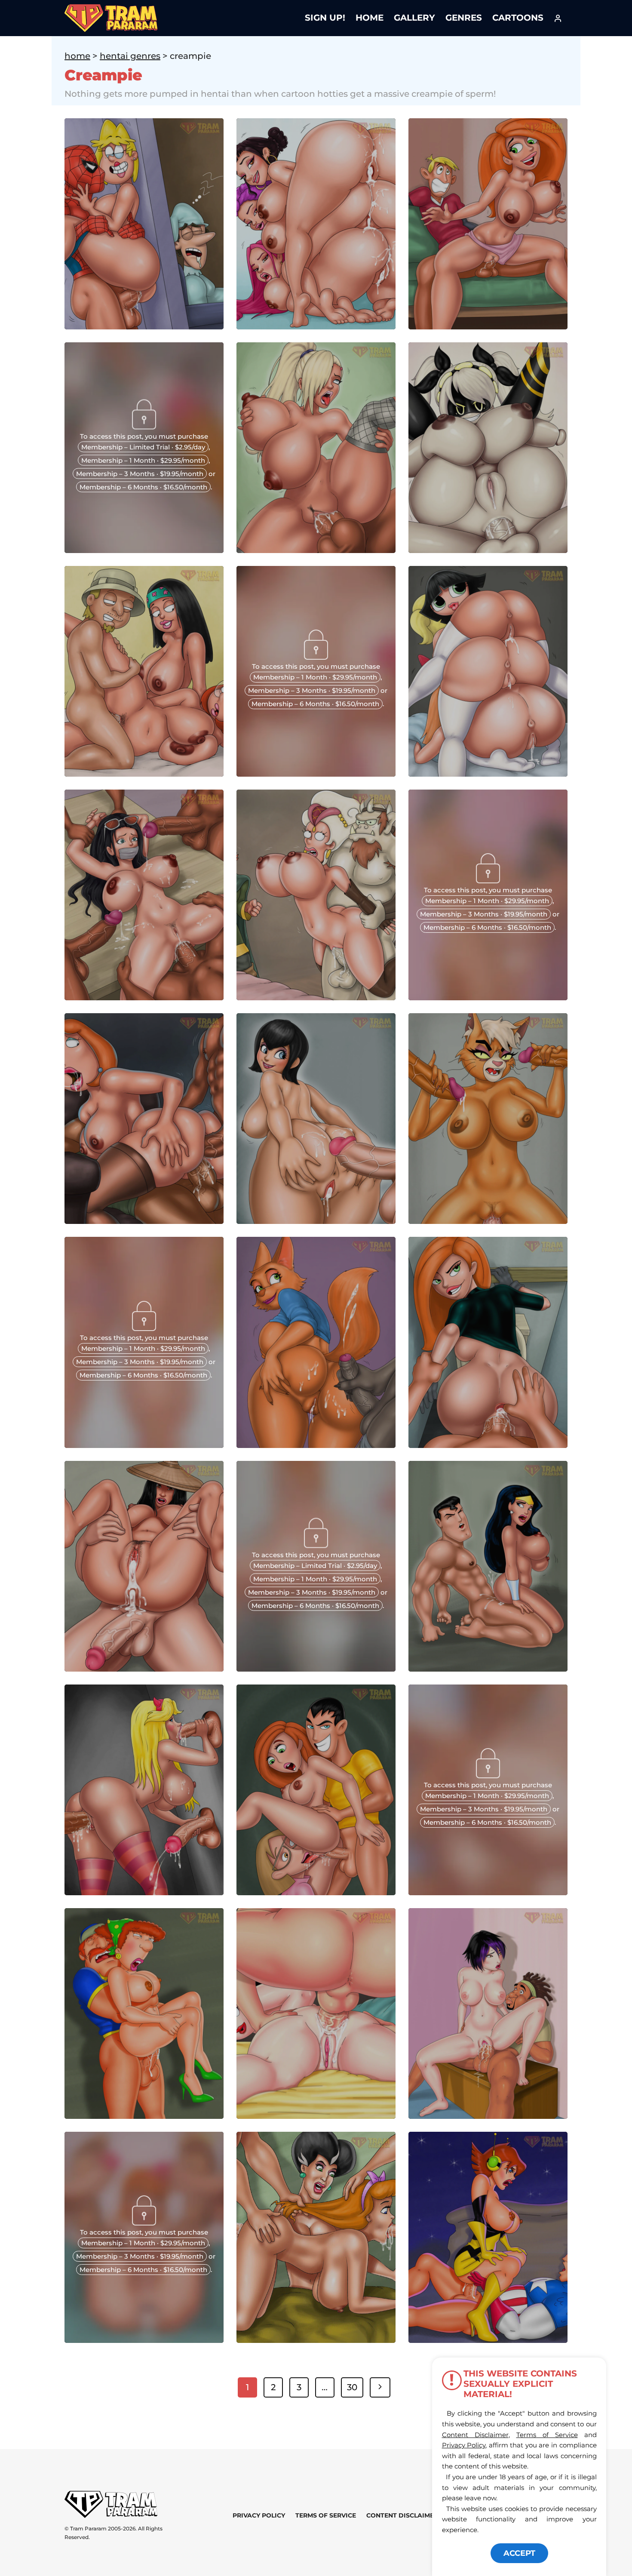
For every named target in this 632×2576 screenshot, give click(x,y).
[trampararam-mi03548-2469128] (144, 2340)
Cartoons (518, 18)
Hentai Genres (130, 56)
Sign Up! (325, 18)
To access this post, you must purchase (144, 436)
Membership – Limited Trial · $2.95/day (143, 447)
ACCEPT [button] (519, 2553)
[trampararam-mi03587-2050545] (316, 774)
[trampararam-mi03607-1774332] (316, 1669)
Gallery (414, 18)
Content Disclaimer (402, 2515)
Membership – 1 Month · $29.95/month (143, 460)
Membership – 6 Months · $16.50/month (143, 487)
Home (370, 18)
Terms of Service (326, 2515)
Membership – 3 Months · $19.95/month (140, 473)
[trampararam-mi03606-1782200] (144, 1445)
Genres (464, 18)
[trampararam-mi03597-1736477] (488, 997)
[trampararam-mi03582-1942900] (144, 550)
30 (352, 2387)
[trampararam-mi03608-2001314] (488, 1892)
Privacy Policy (259, 2515)
